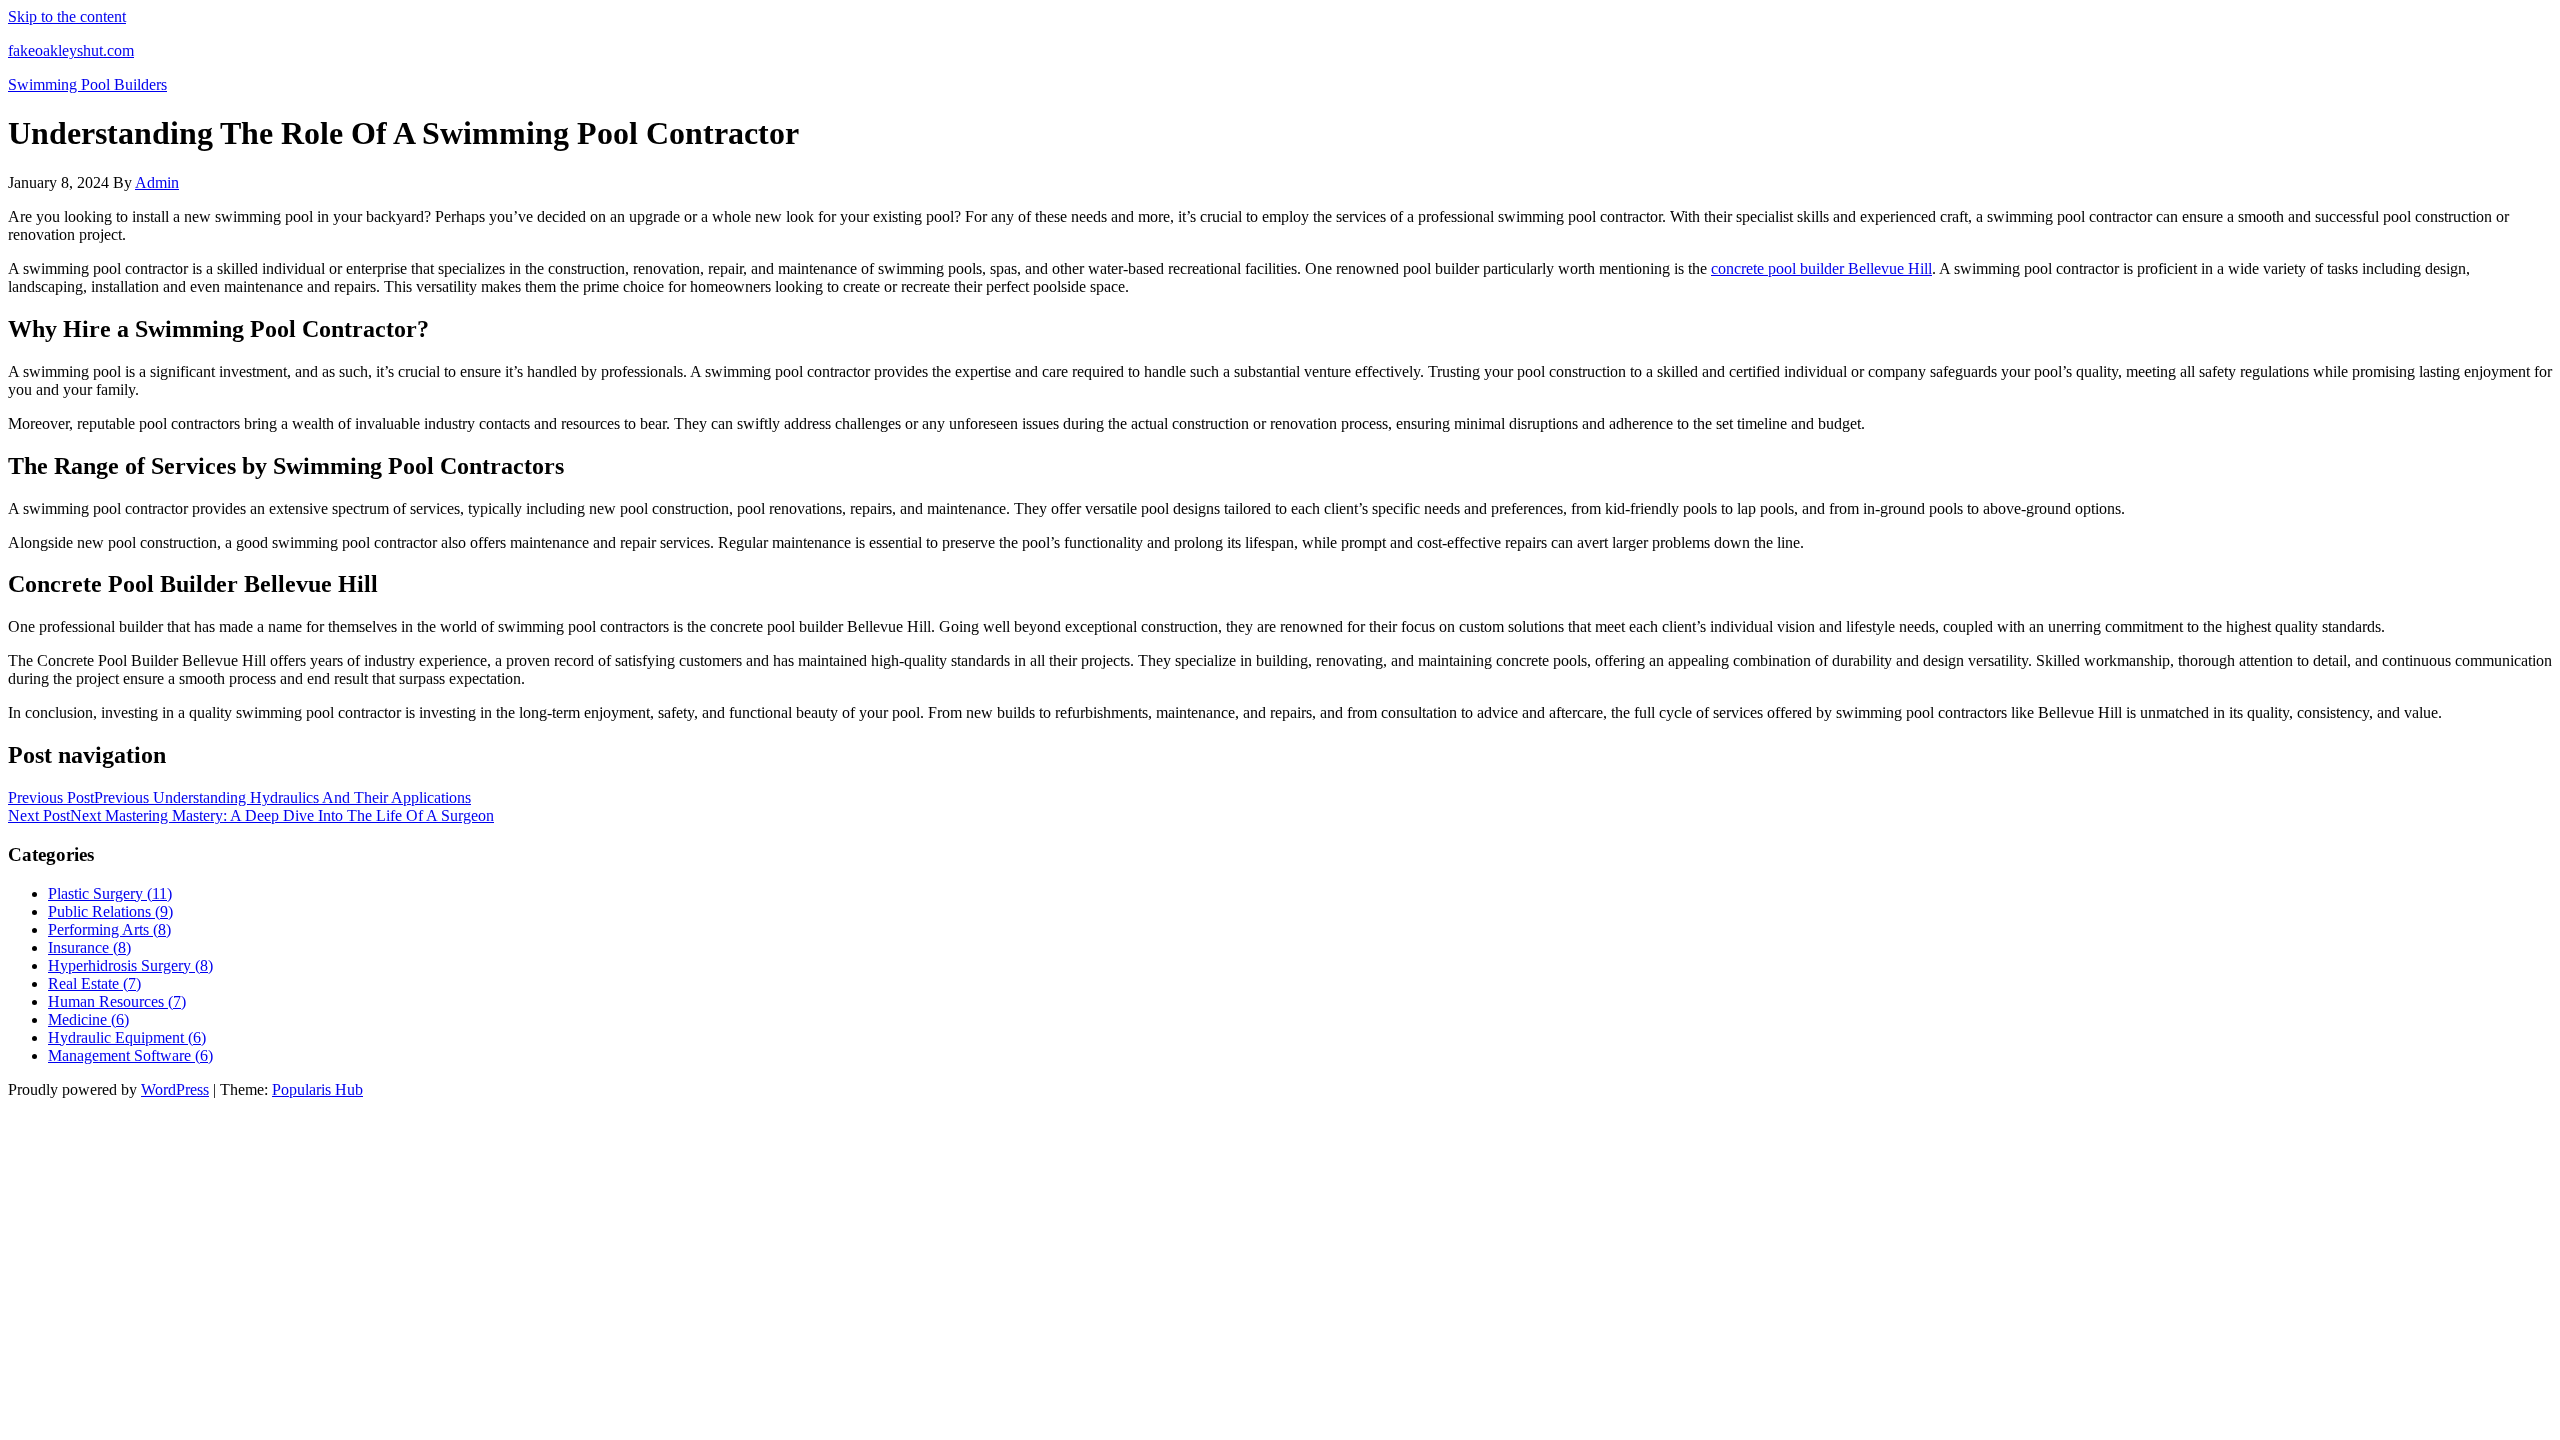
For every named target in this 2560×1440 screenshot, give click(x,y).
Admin (157, 182)
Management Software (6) (130, 1055)
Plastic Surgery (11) (110, 893)
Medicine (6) (88, 1019)
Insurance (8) (89, 947)
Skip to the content (67, 16)
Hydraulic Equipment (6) (127, 1037)
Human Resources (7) (117, 1001)
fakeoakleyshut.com (71, 50)
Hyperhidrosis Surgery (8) (130, 965)
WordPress (175, 1089)
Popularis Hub (317, 1089)
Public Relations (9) (110, 911)
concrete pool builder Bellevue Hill (1821, 268)
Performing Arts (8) (109, 929)
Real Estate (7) (94, 983)
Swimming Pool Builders (87, 84)
